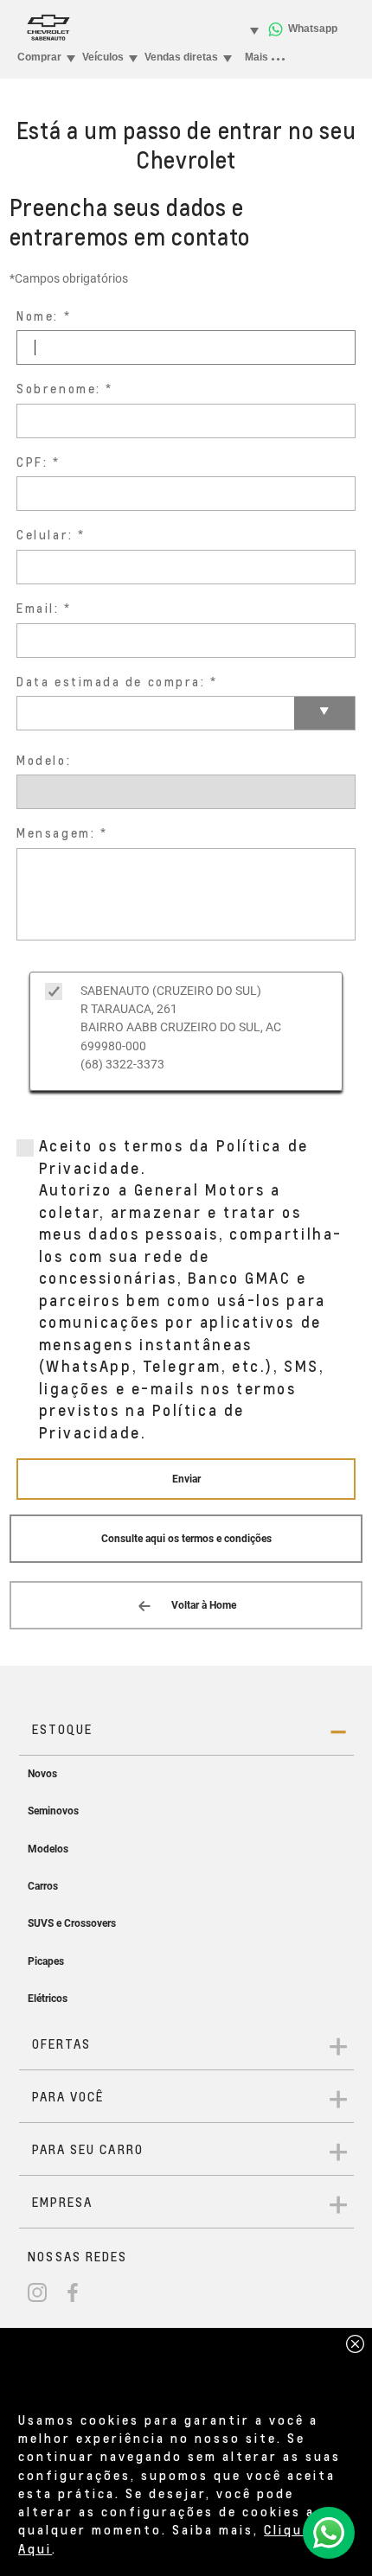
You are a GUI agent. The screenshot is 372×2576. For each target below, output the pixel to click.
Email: (38, 608)
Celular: (45, 535)
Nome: (38, 316)
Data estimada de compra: (111, 682)
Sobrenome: (59, 389)
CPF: (32, 462)
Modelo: (44, 760)
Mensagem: (56, 833)
